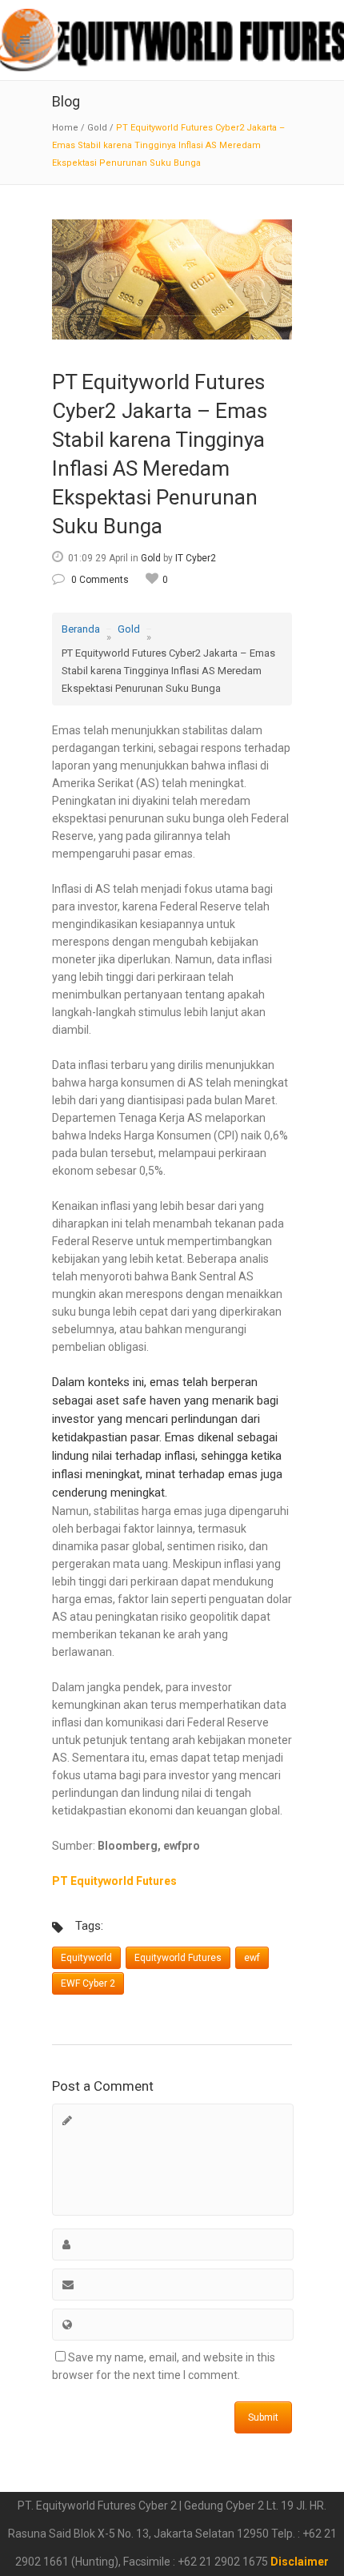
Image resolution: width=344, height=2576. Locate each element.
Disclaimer (300, 2562)
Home (65, 128)
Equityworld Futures (178, 1958)
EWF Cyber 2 (88, 1983)
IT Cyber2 (196, 558)
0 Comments (100, 580)
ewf (252, 1958)
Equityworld (86, 1958)
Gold (97, 128)
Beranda (81, 629)
